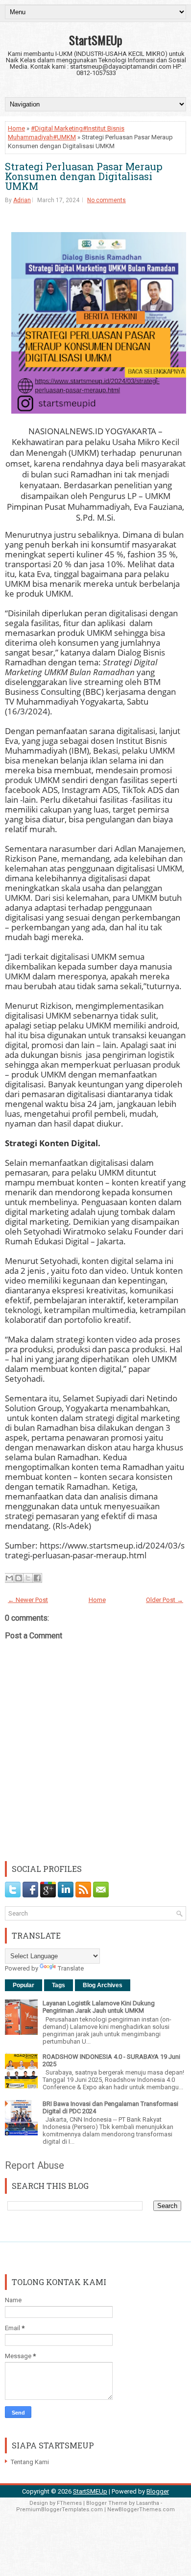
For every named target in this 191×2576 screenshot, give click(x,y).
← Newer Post (28, 1600)
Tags (59, 1985)
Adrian (22, 200)
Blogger (158, 2491)
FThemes (69, 2503)
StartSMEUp (96, 40)
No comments (107, 200)
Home (16, 128)
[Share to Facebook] (37, 1578)
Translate (71, 1968)
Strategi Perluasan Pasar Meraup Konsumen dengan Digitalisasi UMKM (84, 176)
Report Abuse (35, 2165)
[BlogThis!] (19, 1578)
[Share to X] (28, 1578)
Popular (24, 1985)
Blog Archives (103, 1985)
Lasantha (148, 2503)
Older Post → (165, 1600)
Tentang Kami (30, 2462)
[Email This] (9, 1578)
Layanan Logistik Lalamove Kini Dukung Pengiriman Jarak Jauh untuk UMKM (99, 2007)
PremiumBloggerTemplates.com (60, 2510)
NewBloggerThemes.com (141, 2510)
